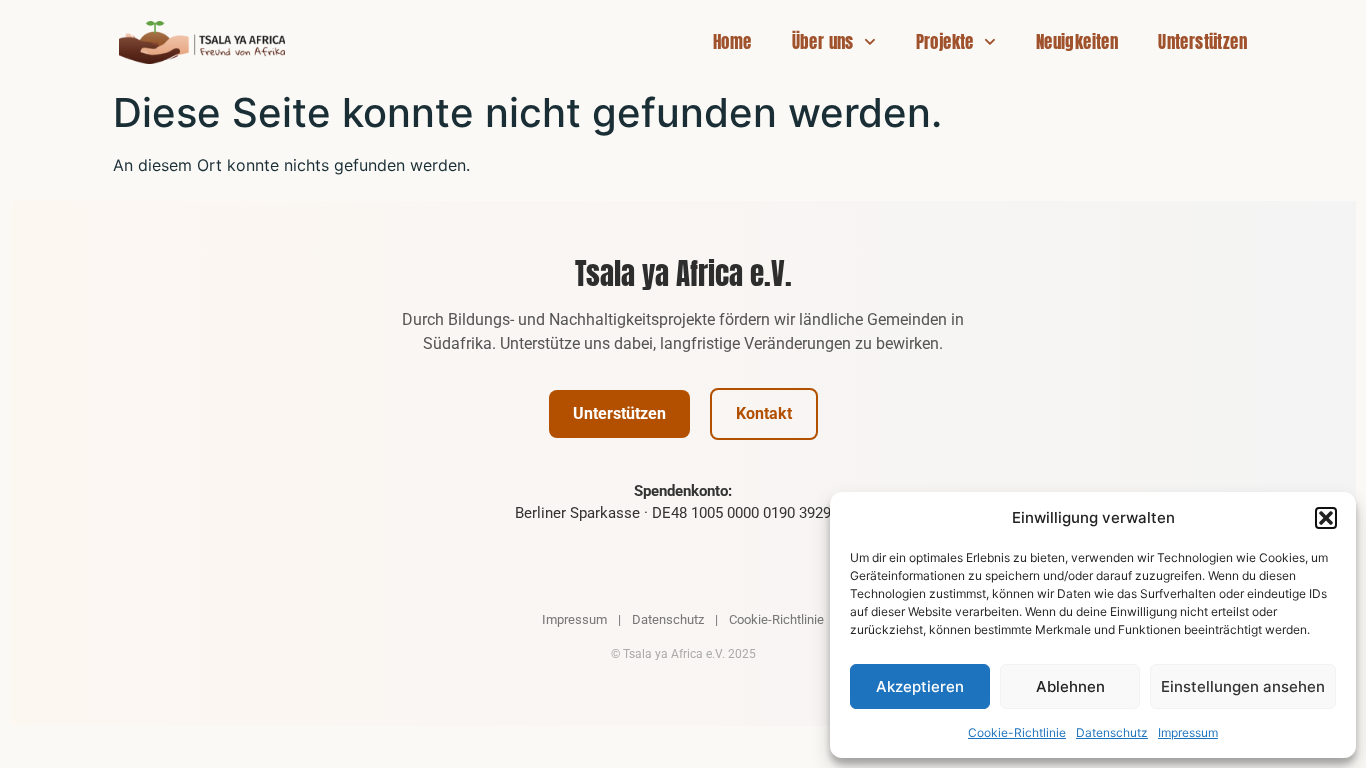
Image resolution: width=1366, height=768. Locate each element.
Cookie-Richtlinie (1017, 732)
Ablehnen (1070, 686)
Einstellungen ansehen (1243, 686)
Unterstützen (1202, 42)
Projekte (945, 42)
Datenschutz (1112, 732)
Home (732, 42)
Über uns (823, 42)
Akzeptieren (920, 686)
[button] (1326, 518)
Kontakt (764, 413)
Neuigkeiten (1077, 42)
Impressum (1188, 732)
